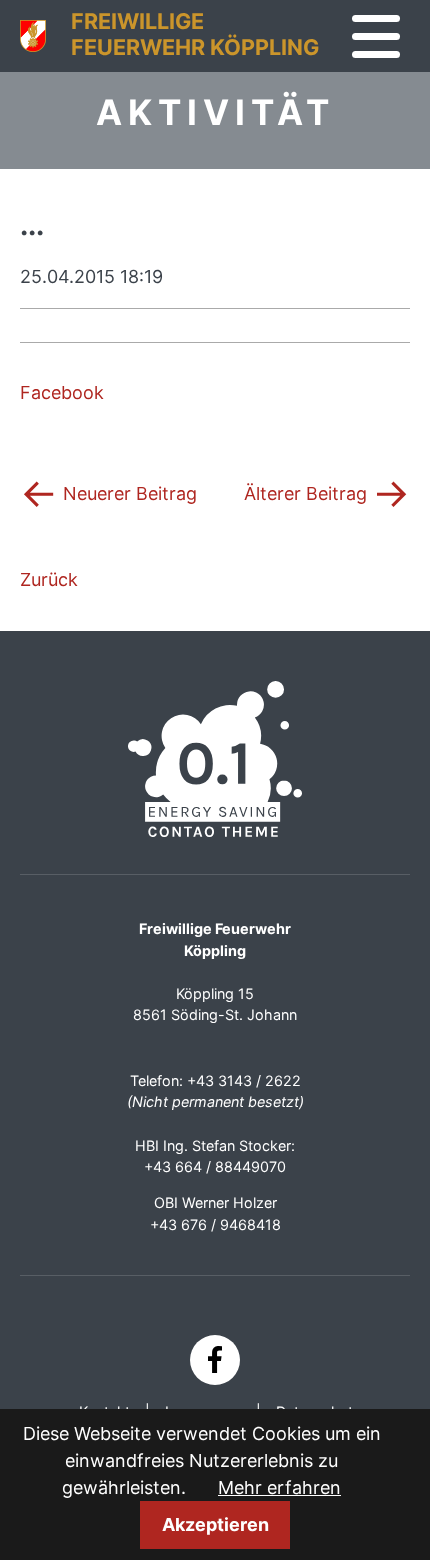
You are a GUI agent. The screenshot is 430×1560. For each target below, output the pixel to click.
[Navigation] (376, 37)
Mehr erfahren (279, 1487)
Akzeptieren (215, 1524)
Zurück (49, 579)
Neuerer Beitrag (108, 492)
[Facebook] (215, 1360)
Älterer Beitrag (327, 492)
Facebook (62, 392)
